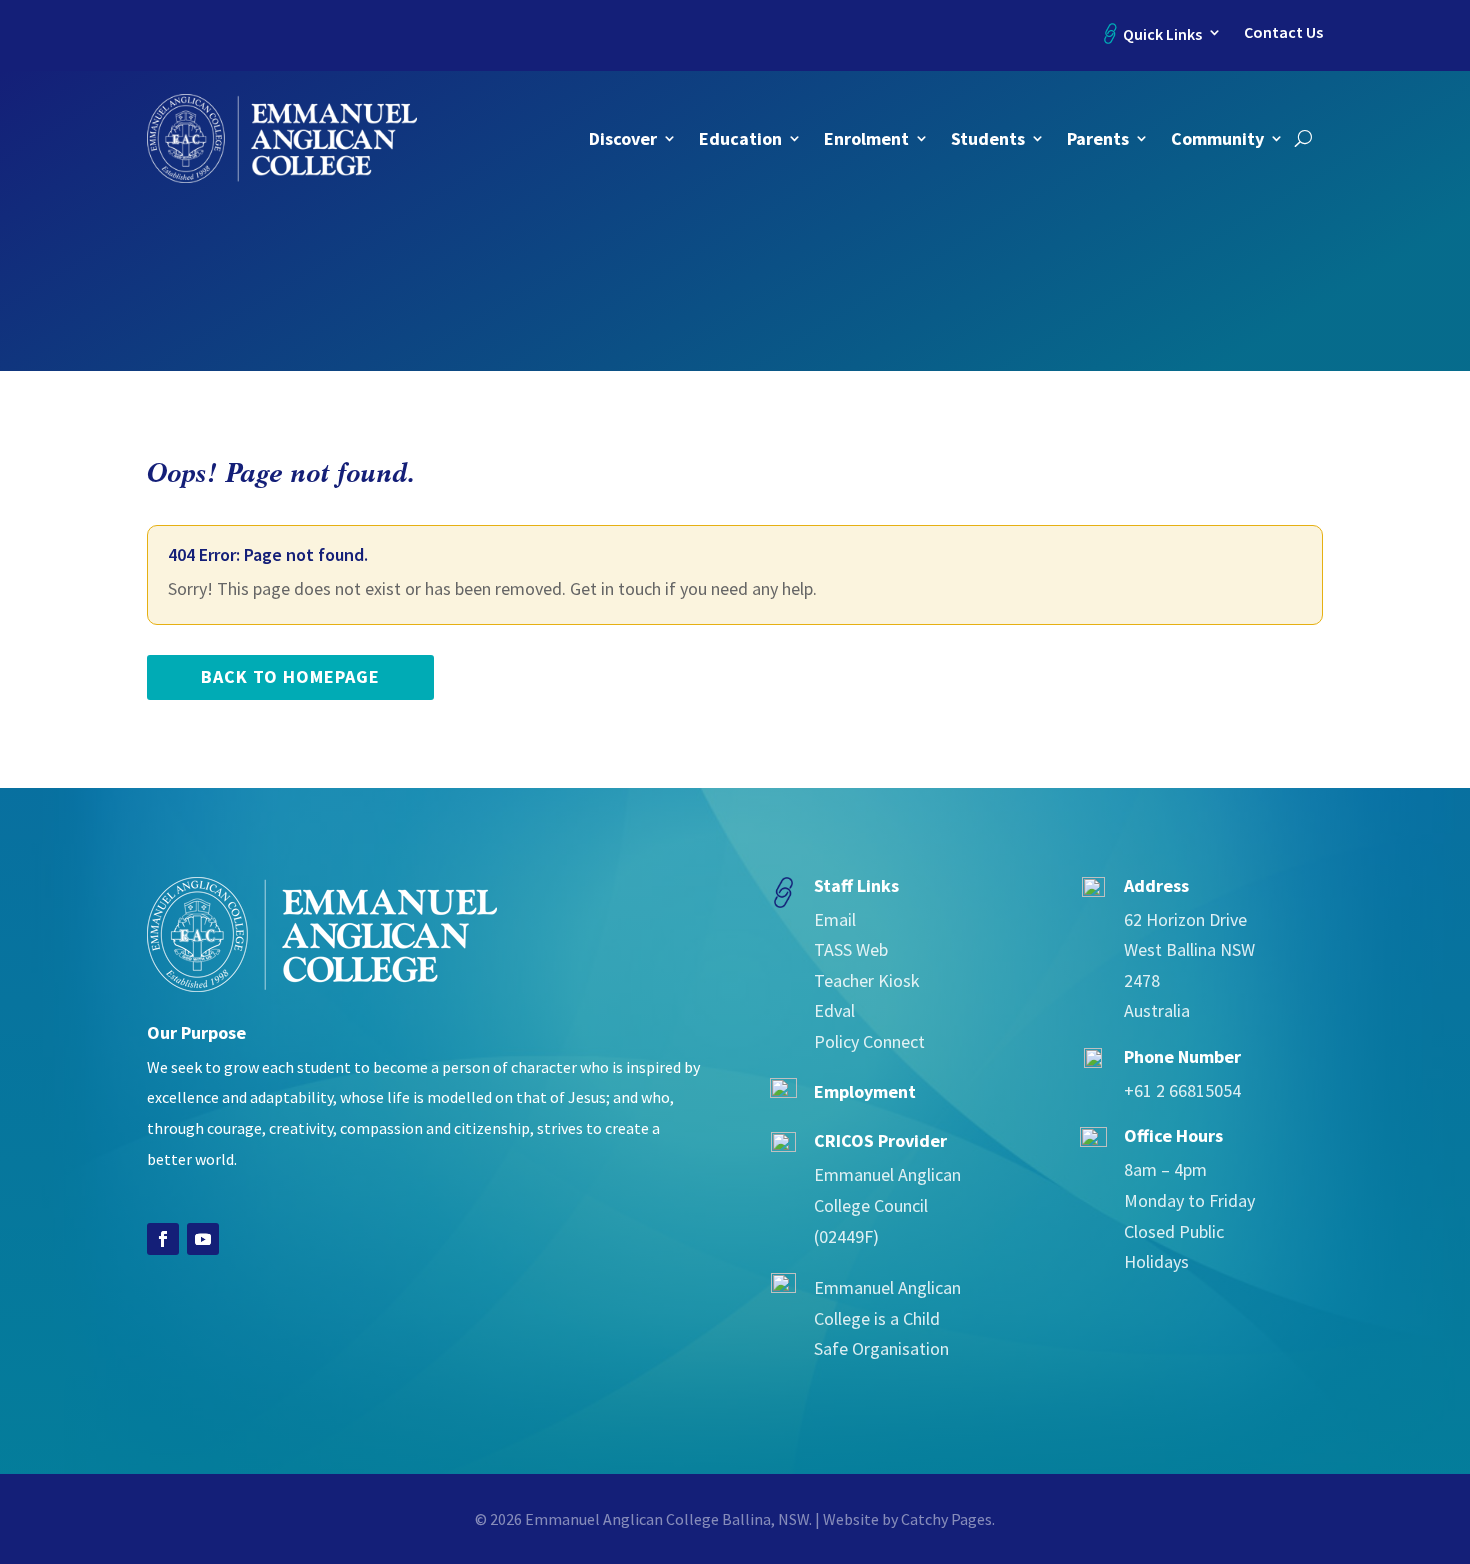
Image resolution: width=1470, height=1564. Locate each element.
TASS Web (851, 949)
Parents (1098, 138)
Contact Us (1283, 32)
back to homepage (290, 676)
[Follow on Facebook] (163, 1239)
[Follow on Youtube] (203, 1239)
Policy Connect (869, 1041)
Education (740, 138)
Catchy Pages (946, 1519)
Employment (865, 1091)
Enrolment (866, 138)
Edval (834, 1010)
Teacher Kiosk (867, 980)
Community (1217, 138)
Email (835, 919)
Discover (623, 138)
